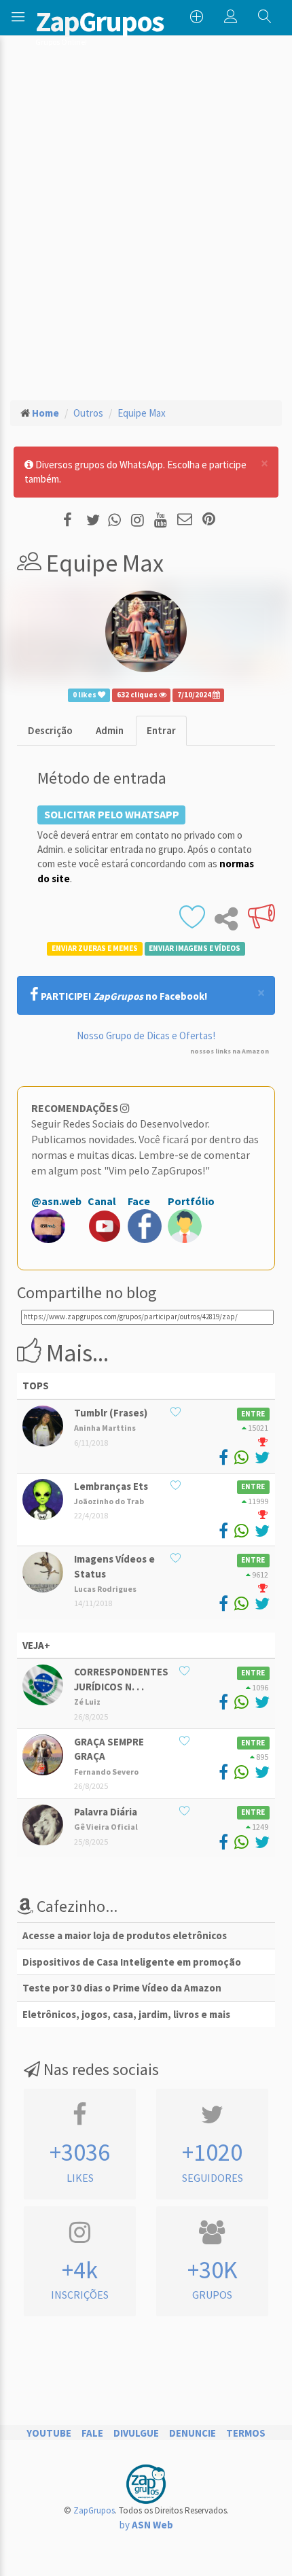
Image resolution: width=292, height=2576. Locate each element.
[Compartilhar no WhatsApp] (117, 520)
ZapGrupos (94, 2510)
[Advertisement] (146, 222)
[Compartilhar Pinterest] (209, 520)
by (146, 2525)
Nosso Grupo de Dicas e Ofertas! (146, 1035)
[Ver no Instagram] (140, 520)
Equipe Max (142, 413)
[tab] (50, 730)
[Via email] (185, 520)
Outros (88, 413)
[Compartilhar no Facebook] (72, 520)
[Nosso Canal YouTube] (163, 520)
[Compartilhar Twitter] (96, 520)
